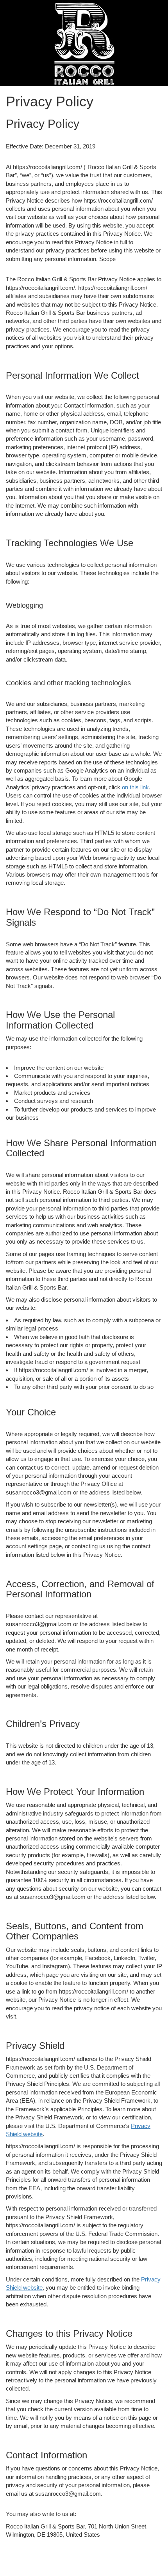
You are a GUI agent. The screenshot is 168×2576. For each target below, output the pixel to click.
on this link (135, 787)
